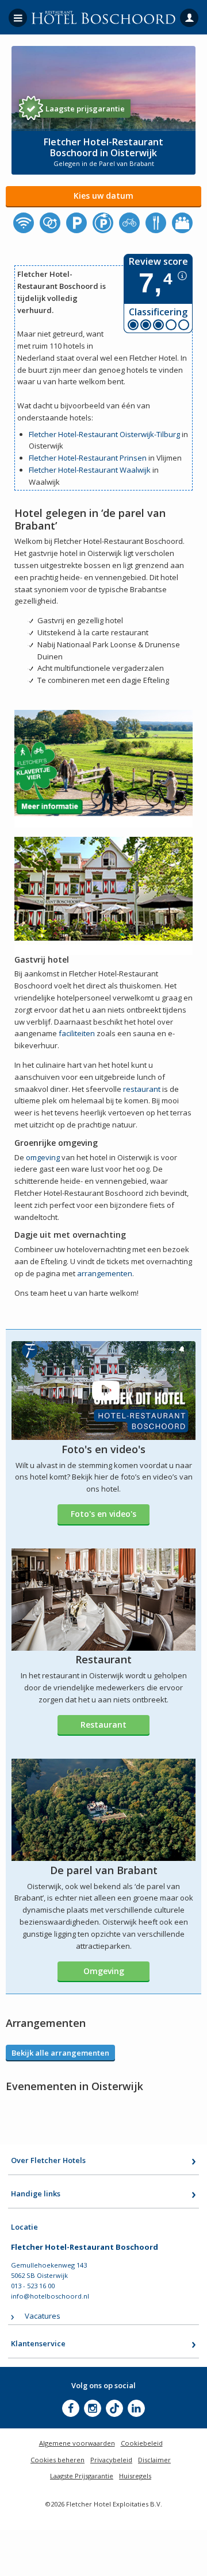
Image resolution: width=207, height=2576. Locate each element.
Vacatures (43, 2316)
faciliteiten (77, 1033)
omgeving (43, 1157)
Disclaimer (154, 2460)
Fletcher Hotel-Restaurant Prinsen (88, 458)
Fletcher (43, 470)
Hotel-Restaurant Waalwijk (104, 470)
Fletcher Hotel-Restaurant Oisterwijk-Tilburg (104, 434)
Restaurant (103, 1725)
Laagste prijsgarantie (85, 109)
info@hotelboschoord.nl (50, 2296)
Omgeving (104, 1971)
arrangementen (105, 1273)
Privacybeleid (111, 2460)
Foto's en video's (103, 1514)
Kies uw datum (103, 196)
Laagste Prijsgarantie (82, 2476)
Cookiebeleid (142, 2443)
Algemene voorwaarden (77, 2443)
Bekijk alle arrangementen (60, 2053)
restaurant (142, 1089)
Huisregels (135, 2476)
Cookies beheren (57, 2460)
